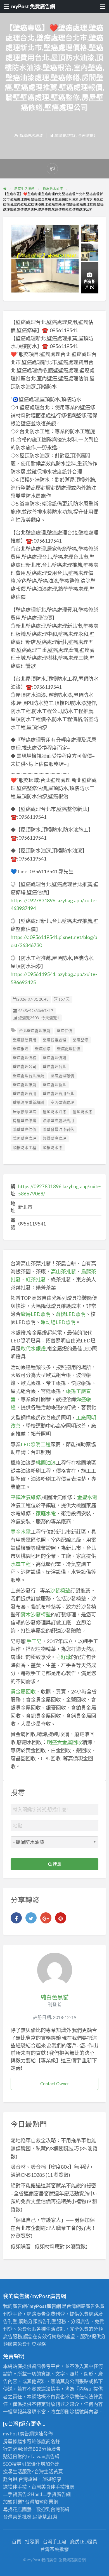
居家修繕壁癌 (25, 1112)
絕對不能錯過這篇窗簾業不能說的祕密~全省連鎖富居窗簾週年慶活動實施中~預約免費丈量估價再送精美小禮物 (54, 2193)
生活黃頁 (53, 2471)
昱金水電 (21, 1532)
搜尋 (57, 1864)
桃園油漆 (46, 1463)
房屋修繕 (13, 2441)
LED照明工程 (36, 1444)
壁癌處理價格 (25, 1058)
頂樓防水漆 (53, 1148)
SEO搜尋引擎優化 (22, 2464)
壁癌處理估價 (69, 1049)
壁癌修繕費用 (25, 1040)
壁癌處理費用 (25, 1094)
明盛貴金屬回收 (65, 1742)
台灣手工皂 (55, 2542)
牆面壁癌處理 (25, 1138)
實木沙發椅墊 (36, 1614)
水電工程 (21, 1564)
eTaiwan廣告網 (44, 2456)
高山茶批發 (63, 1271)
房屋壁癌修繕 (25, 1121)
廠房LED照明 (36, 1314)
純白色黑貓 (54, 1997)
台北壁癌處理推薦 (35, 1031)
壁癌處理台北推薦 (29, 1076)
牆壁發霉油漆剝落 (58, 1129)
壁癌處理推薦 (25, 1085)
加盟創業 (44, 2502)
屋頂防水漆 (82, 1112)
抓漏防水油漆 (31, 135)
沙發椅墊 (60, 1590)
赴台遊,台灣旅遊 (20, 2479)
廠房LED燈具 (84, 2542)
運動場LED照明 (58, 1322)
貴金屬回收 (23, 1692)
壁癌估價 (65, 1031)
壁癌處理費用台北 (58, 1094)
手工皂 (34, 1641)
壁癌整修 (80, 1040)
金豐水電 (87, 1497)
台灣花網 (60, 2509)
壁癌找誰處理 (54, 1040)
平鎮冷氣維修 (26, 1497)
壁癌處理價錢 (54, 1058)
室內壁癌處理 (62, 1102)
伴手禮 (58, 2487)
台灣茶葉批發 (17, 2517)
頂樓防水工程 (25, 1148)
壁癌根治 (21, 1049)
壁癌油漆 (43, 1049)
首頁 (16, 2542)
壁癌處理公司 (25, 1067)
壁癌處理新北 (54, 1085)
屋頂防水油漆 (54, 1112)
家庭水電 (46, 1513)
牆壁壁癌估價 (25, 1129)
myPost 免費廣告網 (33, 6)
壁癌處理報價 (62, 1076)
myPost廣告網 (18, 2434)
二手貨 (49, 2494)
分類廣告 (51, 2449)
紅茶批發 (36, 1280)
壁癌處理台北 (54, 1067)
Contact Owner (55, 2084)
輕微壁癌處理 (54, 1138)
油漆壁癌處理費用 (58, 1121)
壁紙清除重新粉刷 (29, 1102)
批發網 (32, 2542)
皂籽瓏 (63, 1657)
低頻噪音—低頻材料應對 (38, 2246)
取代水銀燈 (33, 1349)
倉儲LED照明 (71, 1314)
